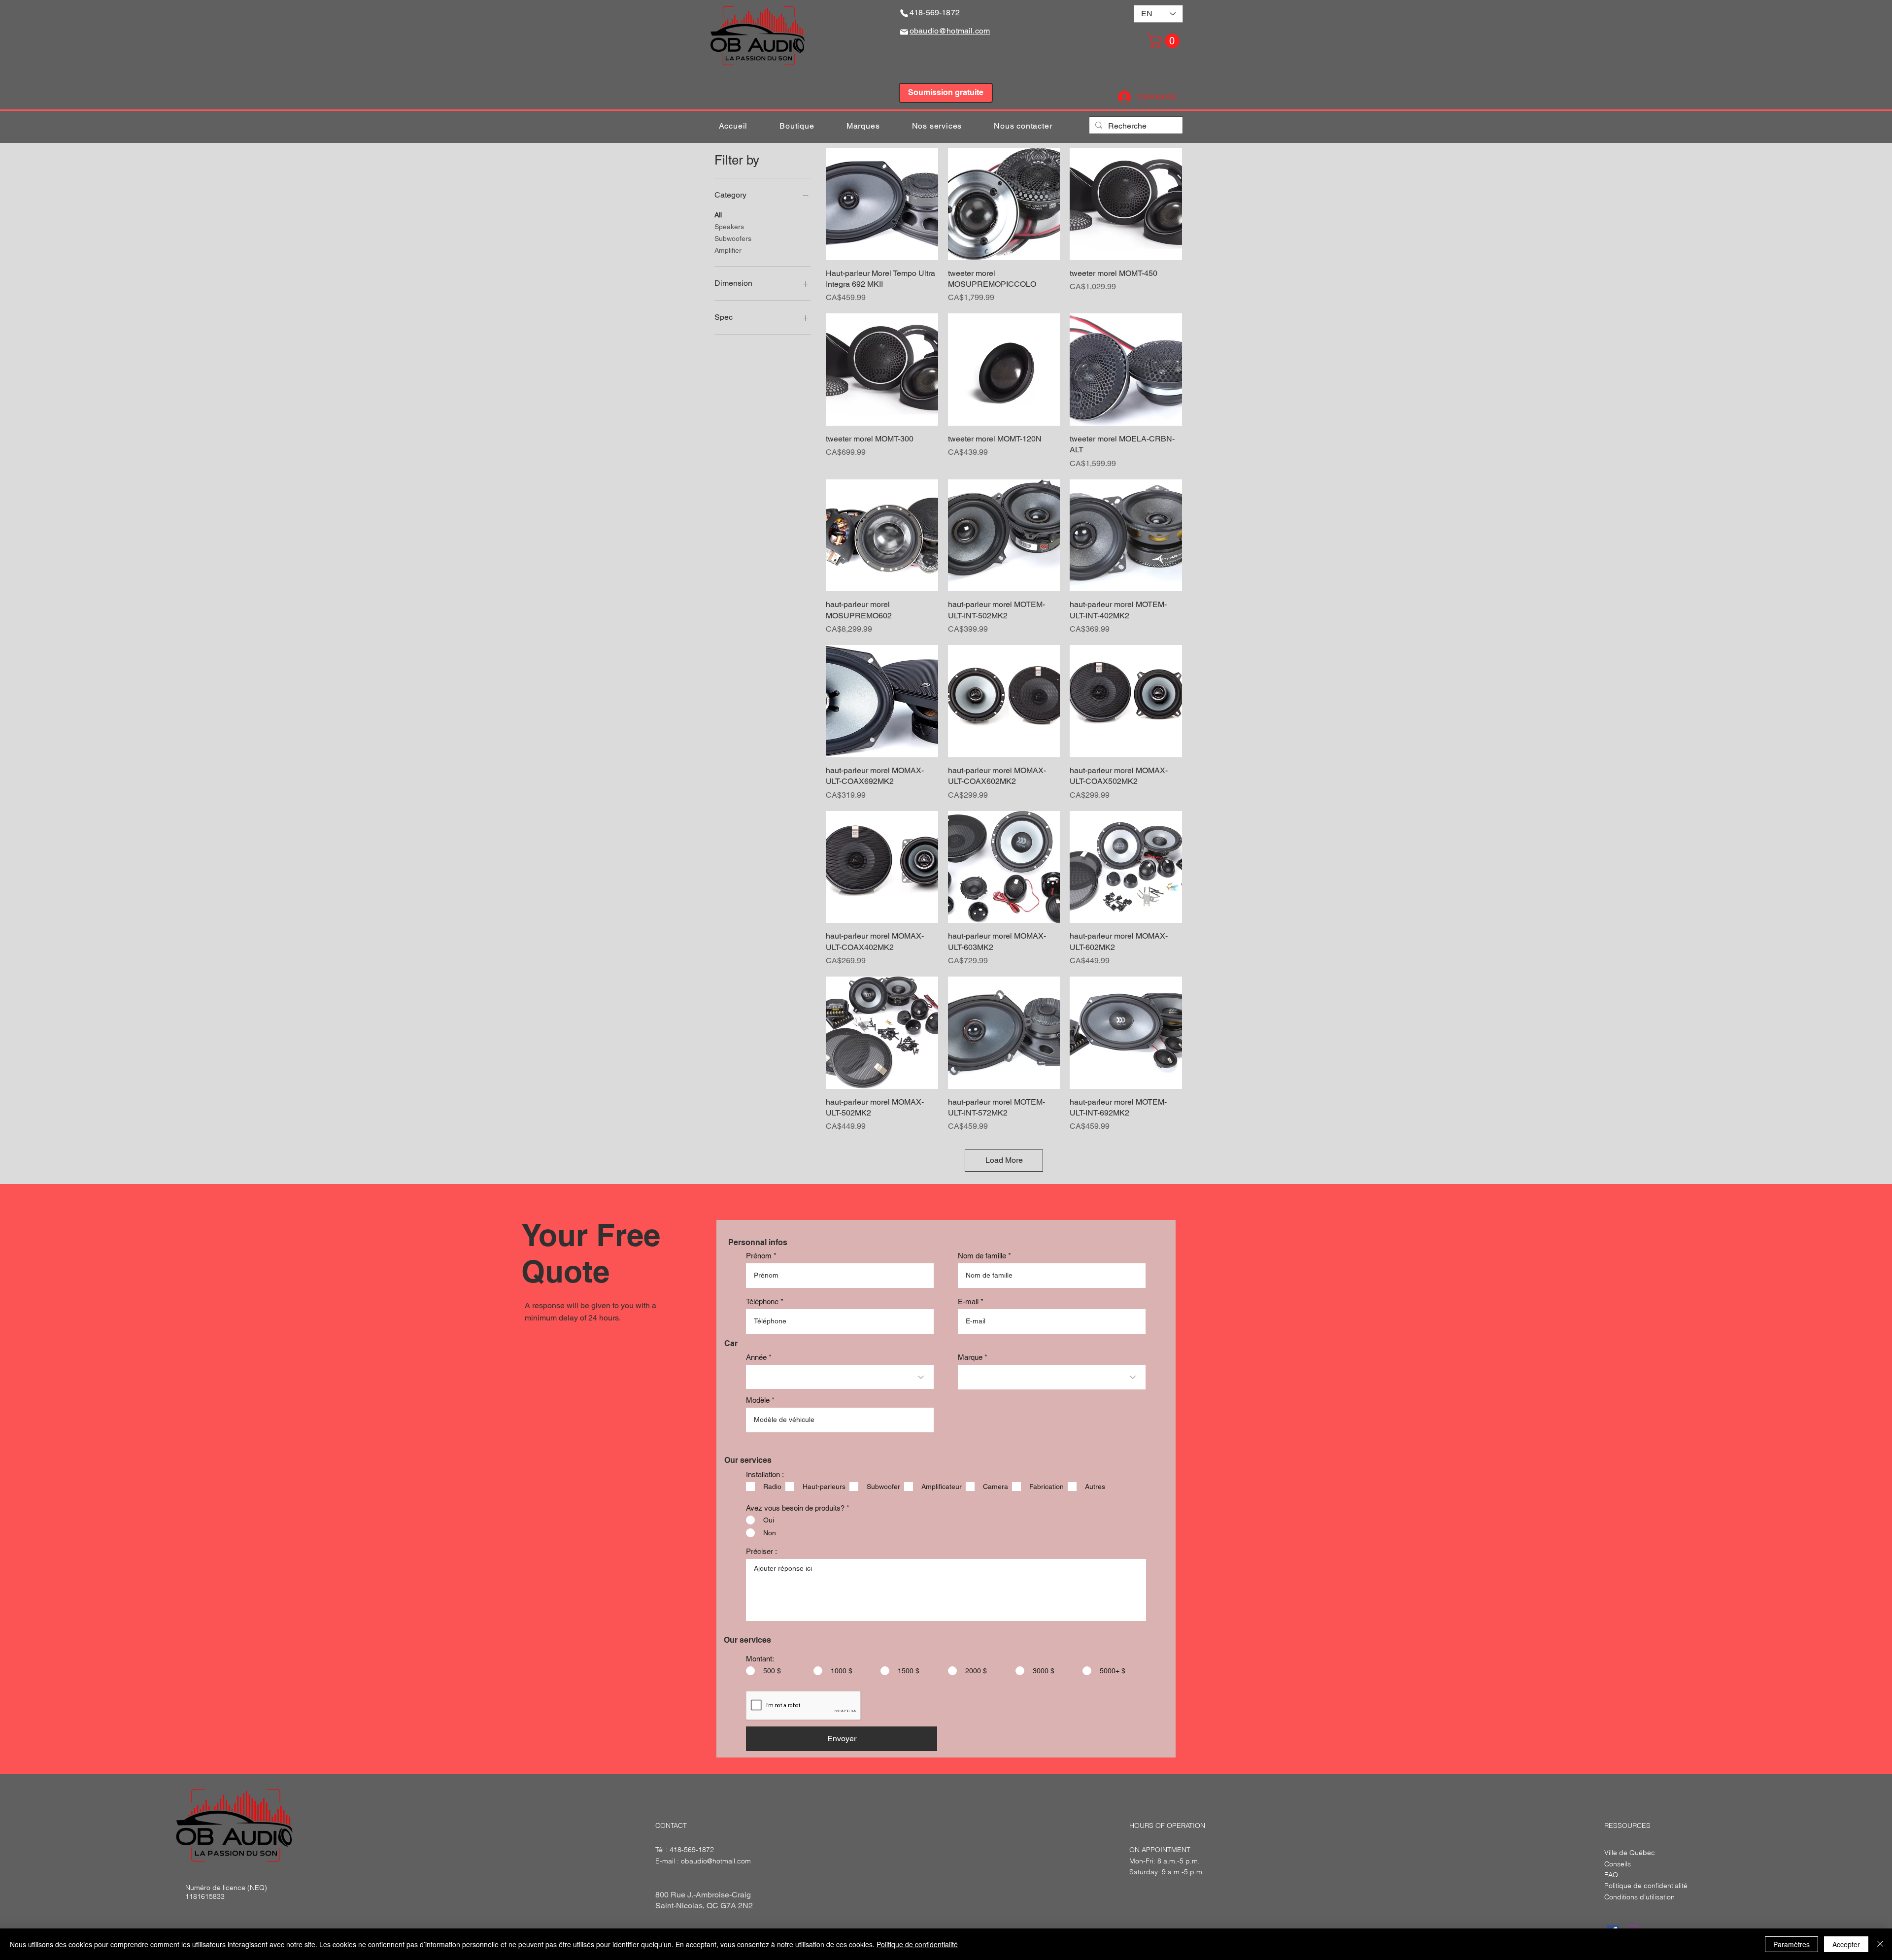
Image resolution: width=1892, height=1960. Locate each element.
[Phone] (904, 13)
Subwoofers (733, 238)
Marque (970, 1357)
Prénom (759, 1256)
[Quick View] (882, 204)
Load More (1004, 1160)
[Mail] (904, 32)
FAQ (1611, 1875)
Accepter (1846, 1944)
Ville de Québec (1630, 1853)
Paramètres (1791, 1944)
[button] (1165, 41)
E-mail (968, 1301)
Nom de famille (982, 1256)
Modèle (758, 1400)
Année (756, 1357)
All (718, 215)
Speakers (729, 227)
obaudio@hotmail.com (716, 1861)
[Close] (1880, 1944)
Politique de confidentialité (917, 1944)
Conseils (1618, 1864)
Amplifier (728, 250)
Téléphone (762, 1301)
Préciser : (761, 1551)
